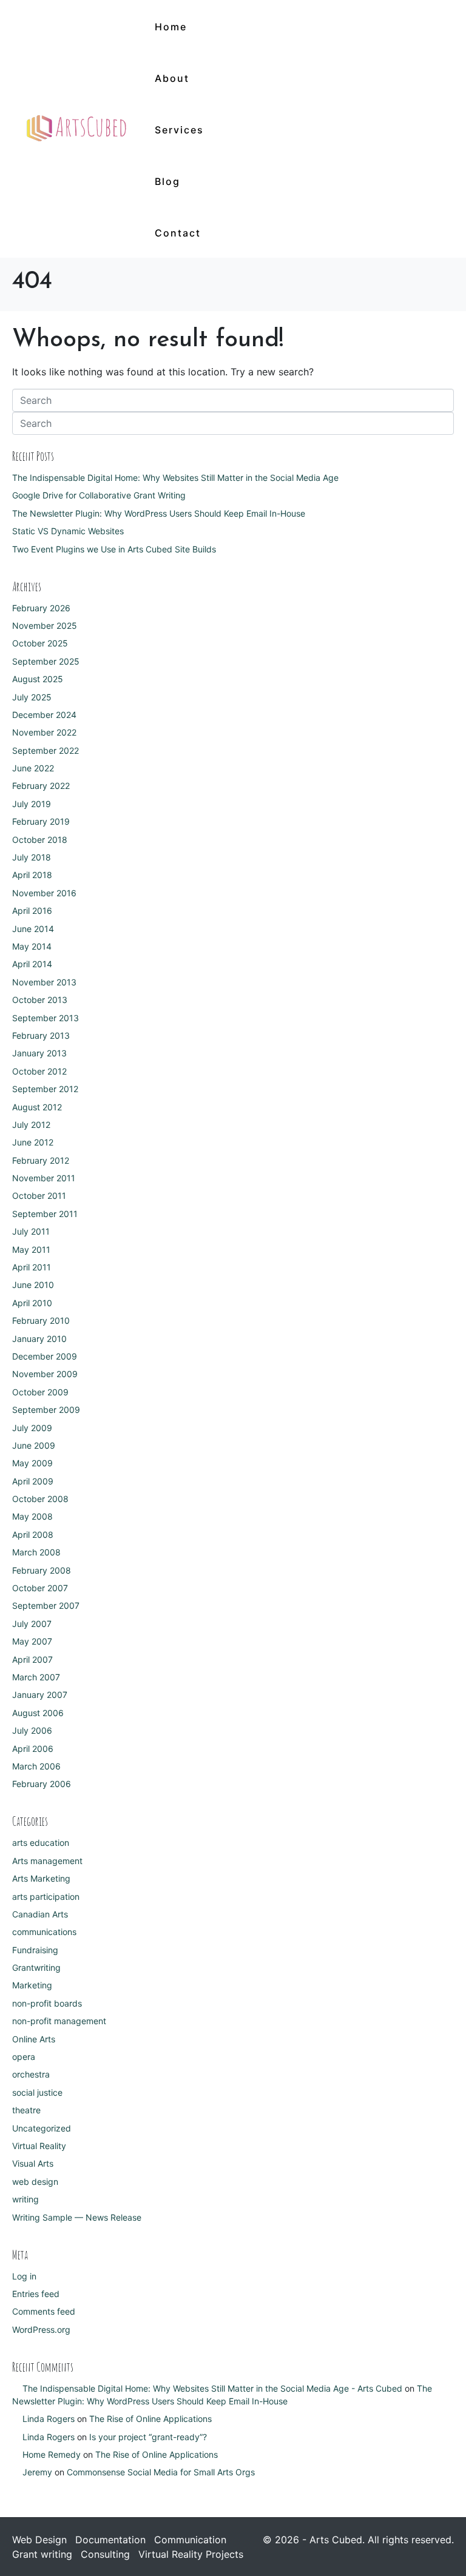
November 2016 (44, 893)
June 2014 (33, 929)
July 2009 (32, 1428)
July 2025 (32, 697)
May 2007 (32, 1641)
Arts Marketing (41, 1878)
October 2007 (40, 1588)
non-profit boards (47, 2003)
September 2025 (46, 661)
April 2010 (32, 1303)
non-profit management (59, 2021)
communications (44, 1932)
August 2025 (38, 679)
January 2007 (40, 1695)
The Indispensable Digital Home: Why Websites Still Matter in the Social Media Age (175, 478)
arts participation (46, 1897)
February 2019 (41, 821)
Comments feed (44, 2311)
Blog (167, 181)
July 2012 (31, 1125)
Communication (190, 2540)
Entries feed (36, 2294)
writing (25, 2199)
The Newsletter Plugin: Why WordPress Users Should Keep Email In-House (159, 513)
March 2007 (36, 1677)
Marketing (32, 1985)
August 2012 (37, 1107)
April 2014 (32, 964)
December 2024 (44, 715)
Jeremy (37, 2472)
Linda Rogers (49, 2419)
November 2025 (45, 626)
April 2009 (33, 1481)
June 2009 (34, 1445)
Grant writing (42, 2554)
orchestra (31, 2074)
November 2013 (44, 982)
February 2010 (41, 1320)
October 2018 (40, 840)
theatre (26, 2110)
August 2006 (38, 1713)
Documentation (110, 2540)
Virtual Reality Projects (191, 2554)
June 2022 (33, 768)
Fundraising (35, 1950)
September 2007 (46, 1605)
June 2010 (33, 1285)
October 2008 (40, 1499)
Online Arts (34, 2039)
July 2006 (32, 1730)
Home (171, 27)
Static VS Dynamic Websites (68, 531)
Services (179, 130)
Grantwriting (36, 1967)
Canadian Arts (40, 1914)
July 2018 (32, 857)
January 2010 (39, 1339)
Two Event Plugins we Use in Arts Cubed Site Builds (114, 549)
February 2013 (41, 1035)
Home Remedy (52, 2454)
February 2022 (41, 786)
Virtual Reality (39, 2146)
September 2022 (46, 750)
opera (24, 2057)
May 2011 (31, 1249)
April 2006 (33, 1749)
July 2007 (32, 1624)
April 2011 (32, 1267)
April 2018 (32, 875)
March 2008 (36, 1552)
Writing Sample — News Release (77, 2217)
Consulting (105, 2554)
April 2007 (32, 1659)
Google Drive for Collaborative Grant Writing (99, 495)
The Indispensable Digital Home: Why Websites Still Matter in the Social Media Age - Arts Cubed (212, 2388)
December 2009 (45, 1356)
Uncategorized (42, 2128)
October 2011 (39, 1196)
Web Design (39, 2540)
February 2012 (41, 1160)
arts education (41, 1843)
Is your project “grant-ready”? (148, 2437)
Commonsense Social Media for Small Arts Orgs (161, 2472)
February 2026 (41, 608)
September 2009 (46, 1410)
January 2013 (39, 1053)
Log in (24, 2276)
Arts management (47, 1861)
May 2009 (32, 1463)
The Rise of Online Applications (150, 2419)
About (172, 78)
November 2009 (45, 1374)
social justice (37, 2092)
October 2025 (40, 643)
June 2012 (33, 1142)
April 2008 (33, 1535)
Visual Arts (33, 2163)
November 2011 (44, 1178)
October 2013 (40, 1000)
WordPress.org (41, 2329)
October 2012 (39, 1071)
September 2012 (45, 1089)
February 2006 (42, 1784)
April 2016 (32, 911)
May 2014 (32, 946)
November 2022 (44, 732)
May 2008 (32, 1516)
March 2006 (36, 1766)
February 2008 (42, 1570)
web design (35, 2182)
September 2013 (46, 1018)
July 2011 (31, 1231)
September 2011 (45, 1214)
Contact (178, 233)
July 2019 (32, 804)
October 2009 (40, 1392)
